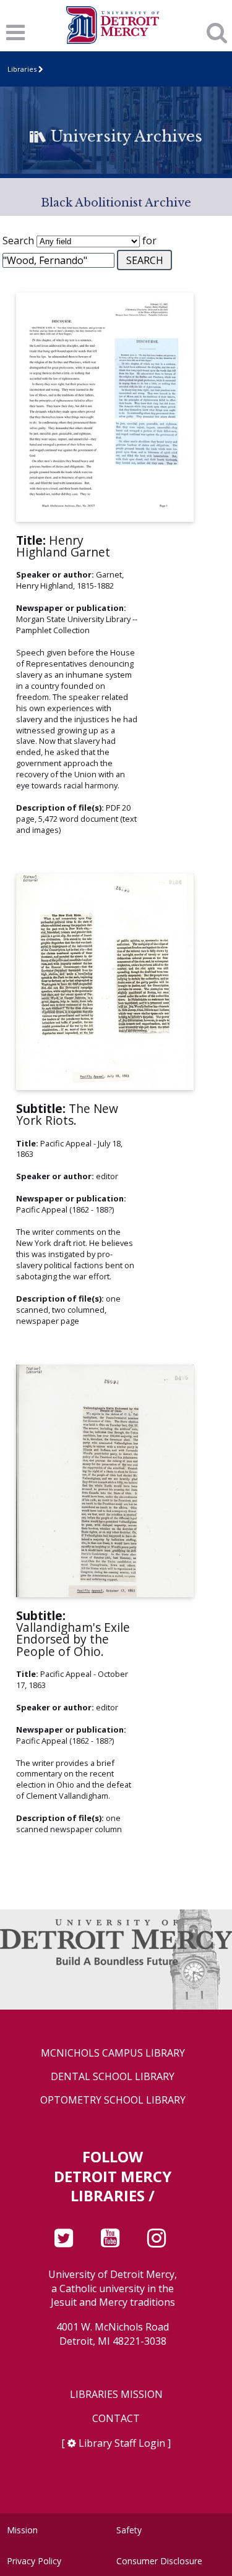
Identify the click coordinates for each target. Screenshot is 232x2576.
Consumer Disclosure (159, 2561)
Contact (116, 2419)
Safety (129, 2530)
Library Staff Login (122, 2443)
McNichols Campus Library (113, 2053)
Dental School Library (113, 2077)
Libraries (22, 69)
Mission (22, 2530)
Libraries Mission (116, 2395)
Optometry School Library (113, 2100)
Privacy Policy (34, 2561)
